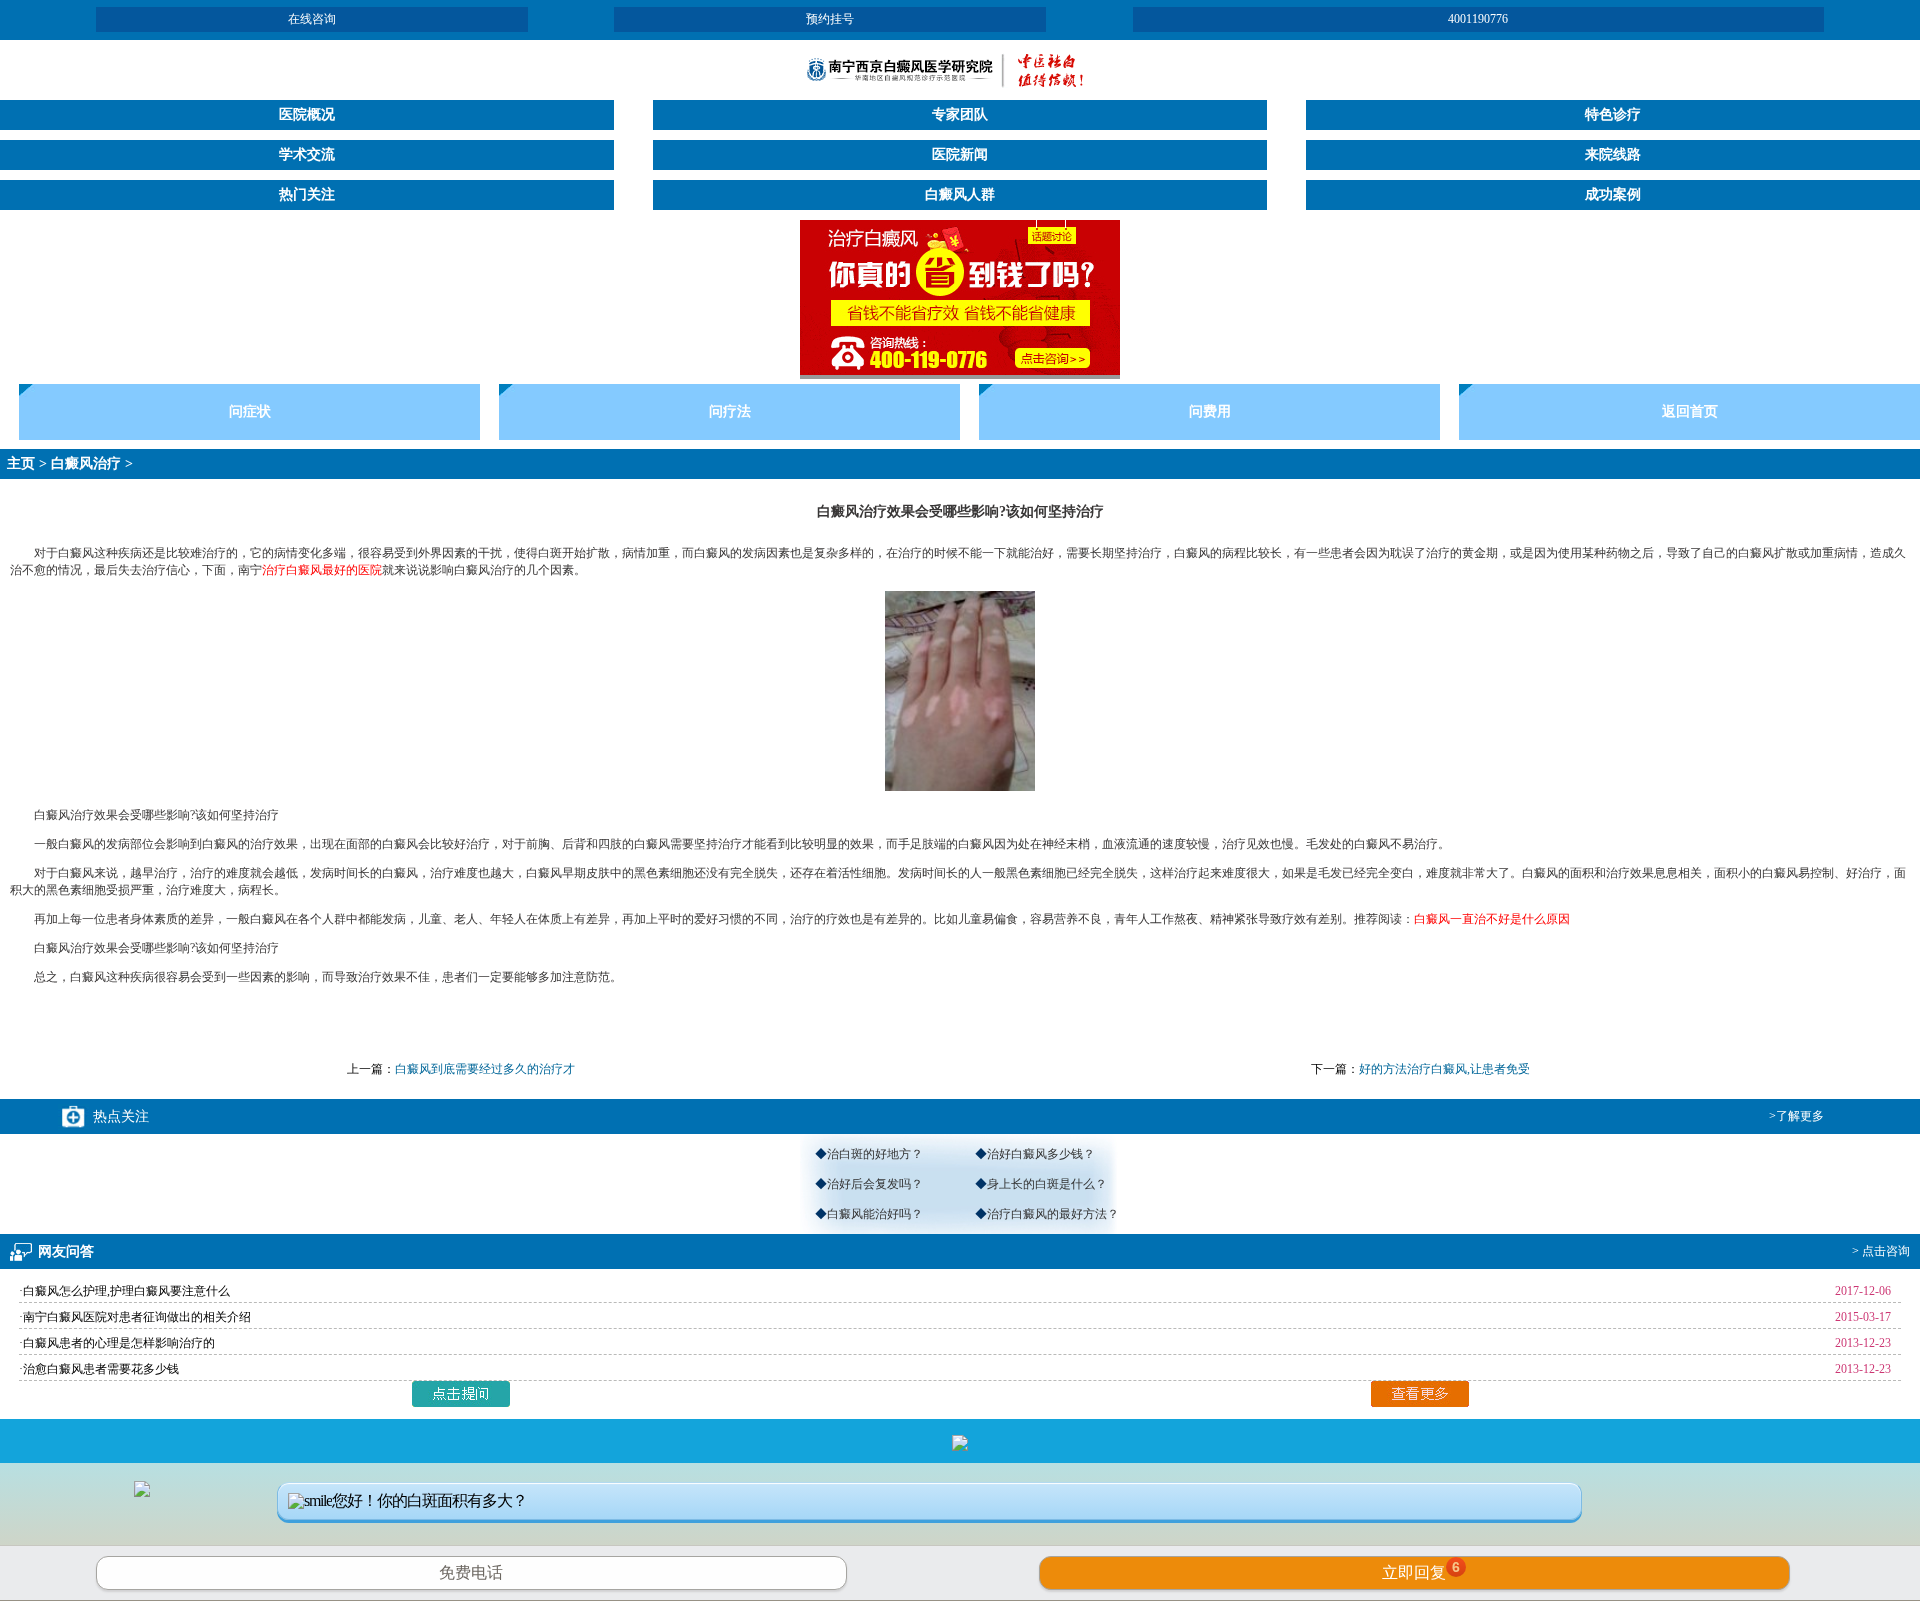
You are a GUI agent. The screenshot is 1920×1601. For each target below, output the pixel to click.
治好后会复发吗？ (875, 1184)
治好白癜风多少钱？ (1041, 1154)
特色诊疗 (1613, 114)
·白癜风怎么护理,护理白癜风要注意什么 (124, 1291)
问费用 (1210, 411)
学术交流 (307, 154)
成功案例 (1613, 194)
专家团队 (960, 114)
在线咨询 (312, 19)
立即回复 (1421, 1570)
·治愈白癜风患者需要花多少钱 (99, 1369)
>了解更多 (1796, 1116)
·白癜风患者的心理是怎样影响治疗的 (117, 1343)
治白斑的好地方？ (875, 1154)
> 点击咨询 (1881, 1251)
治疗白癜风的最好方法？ (1053, 1214)
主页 (21, 463)
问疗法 (730, 411)
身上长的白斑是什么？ (1047, 1184)
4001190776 (1478, 19)
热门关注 (307, 194)
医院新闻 (960, 154)
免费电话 (471, 1572)
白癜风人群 (960, 194)
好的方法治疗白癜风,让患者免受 (1444, 1069)
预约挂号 (830, 19)
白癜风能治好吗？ (875, 1214)
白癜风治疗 (86, 463)
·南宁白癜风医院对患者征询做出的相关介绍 (135, 1317)
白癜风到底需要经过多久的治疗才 (485, 1069)
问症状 (250, 411)
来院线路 (1613, 154)
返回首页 (1690, 411)
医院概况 (307, 114)
